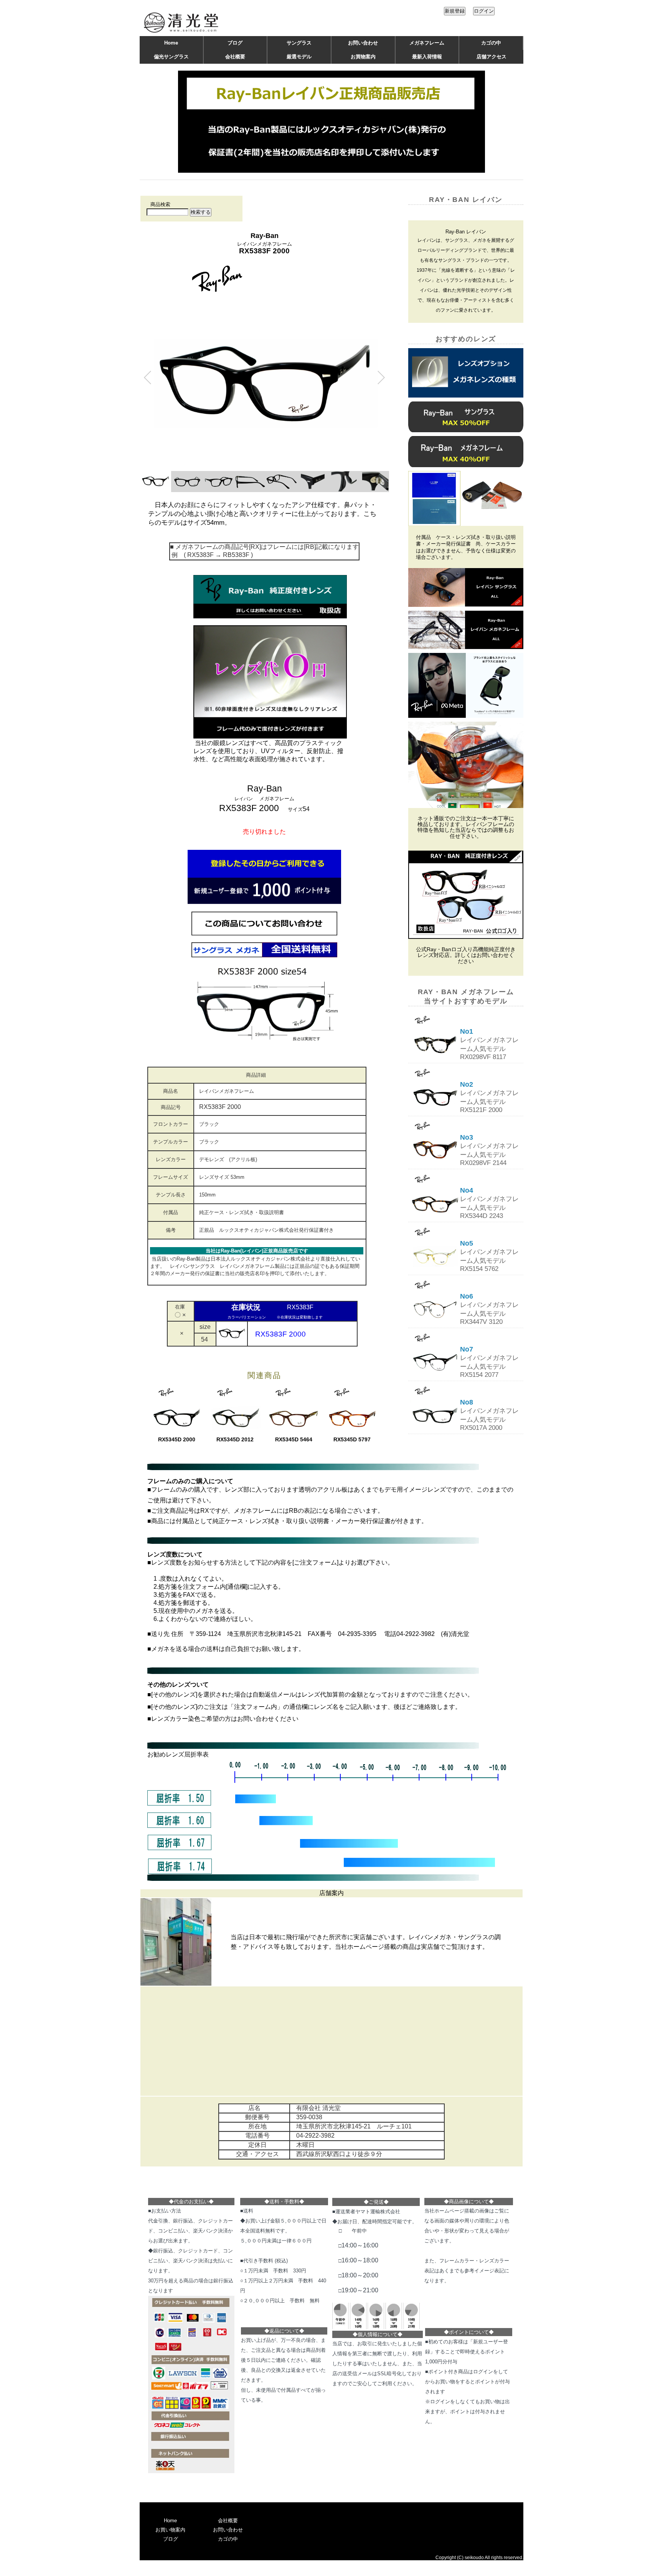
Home (171, 43)
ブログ (235, 43)
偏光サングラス (171, 57)
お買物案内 (363, 57)
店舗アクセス (491, 57)
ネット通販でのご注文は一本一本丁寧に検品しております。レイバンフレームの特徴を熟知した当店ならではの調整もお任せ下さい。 (466, 827)
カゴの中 (491, 43)
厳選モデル (299, 57)
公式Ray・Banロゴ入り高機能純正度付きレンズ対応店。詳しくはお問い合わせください (466, 955)
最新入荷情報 (427, 57)
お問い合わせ (363, 43)
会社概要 (235, 57)
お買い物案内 (170, 2530)
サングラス (299, 43)
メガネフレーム (427, 43)
